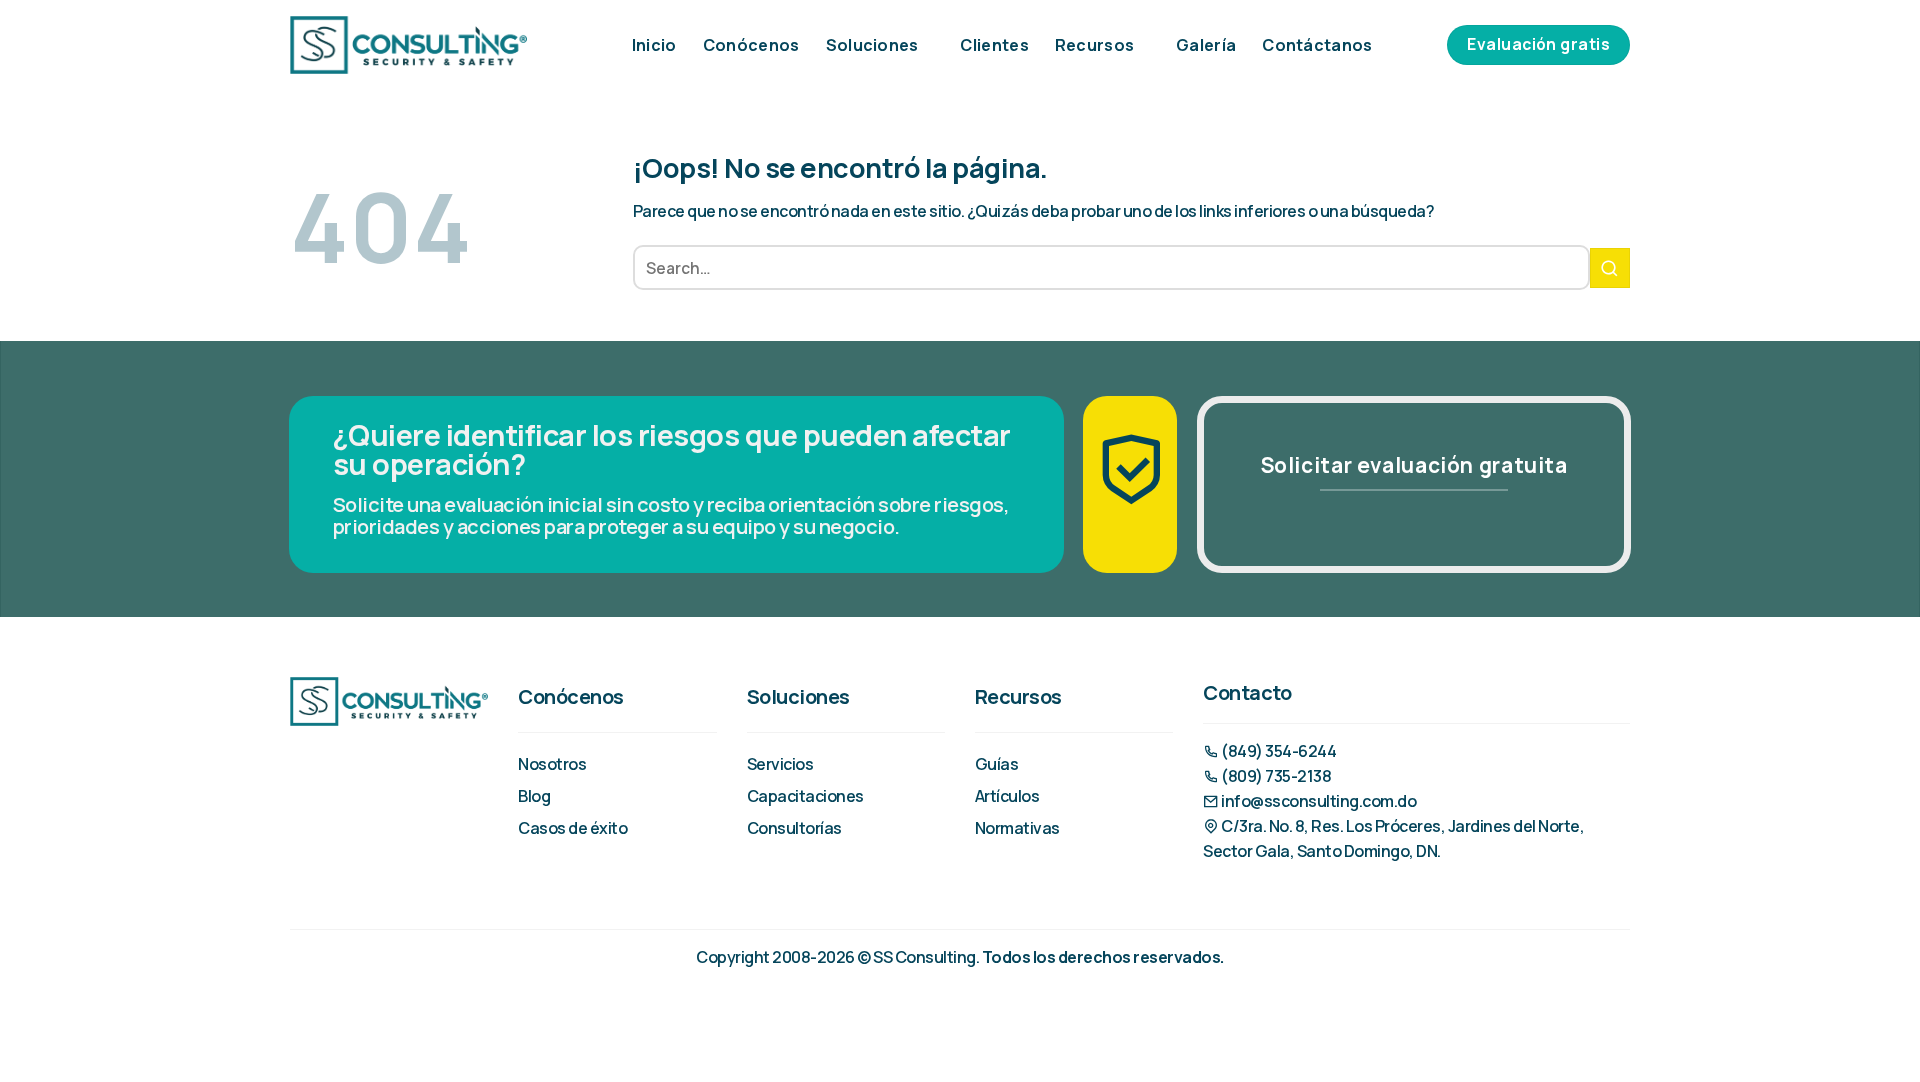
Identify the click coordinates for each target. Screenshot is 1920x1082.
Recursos (1095, 45)
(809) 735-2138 (1275, 776)
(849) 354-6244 (1277, 751)
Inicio (654, 45)
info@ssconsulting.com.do (1317, 801)
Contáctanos (1317, 45)
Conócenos (751, 45)
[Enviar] (1610, 268)
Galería (1206, 45)
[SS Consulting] (408, 45)
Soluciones (872, 45)
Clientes (994, 45)
